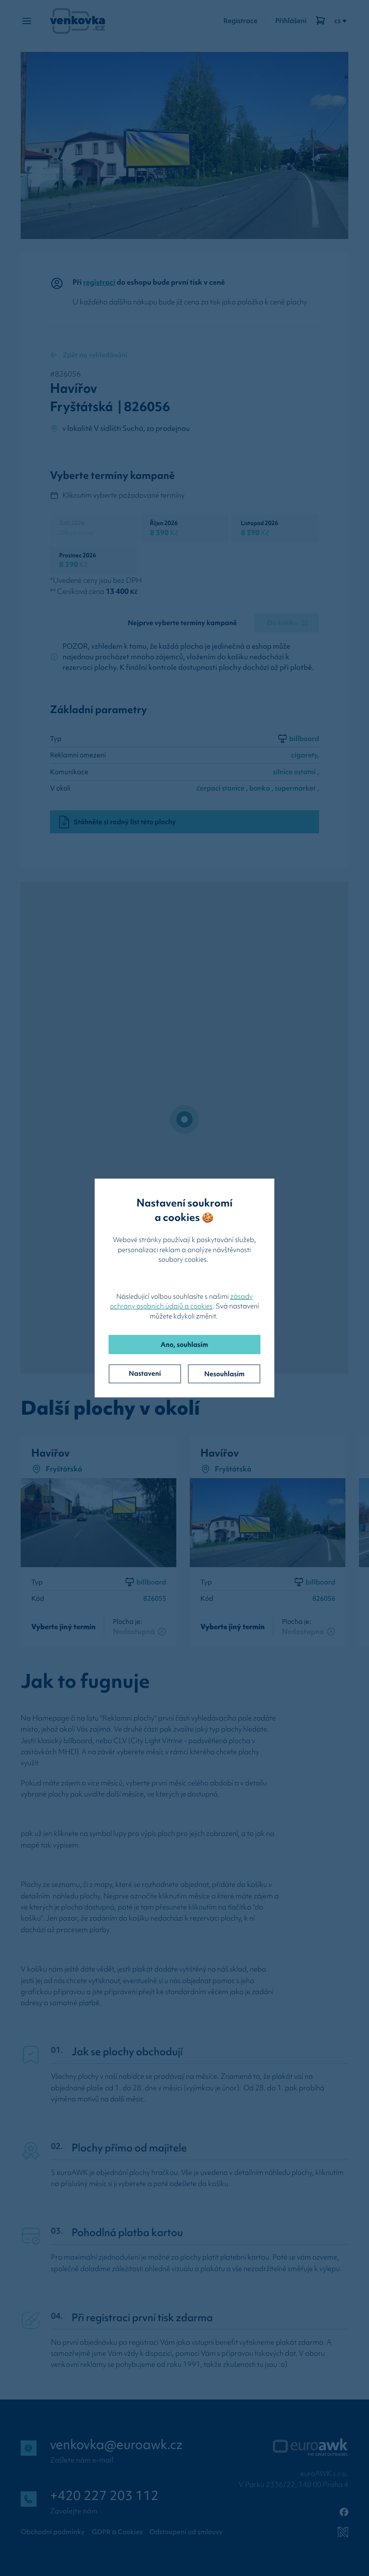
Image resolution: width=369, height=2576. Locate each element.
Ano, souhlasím (184, 1345)
